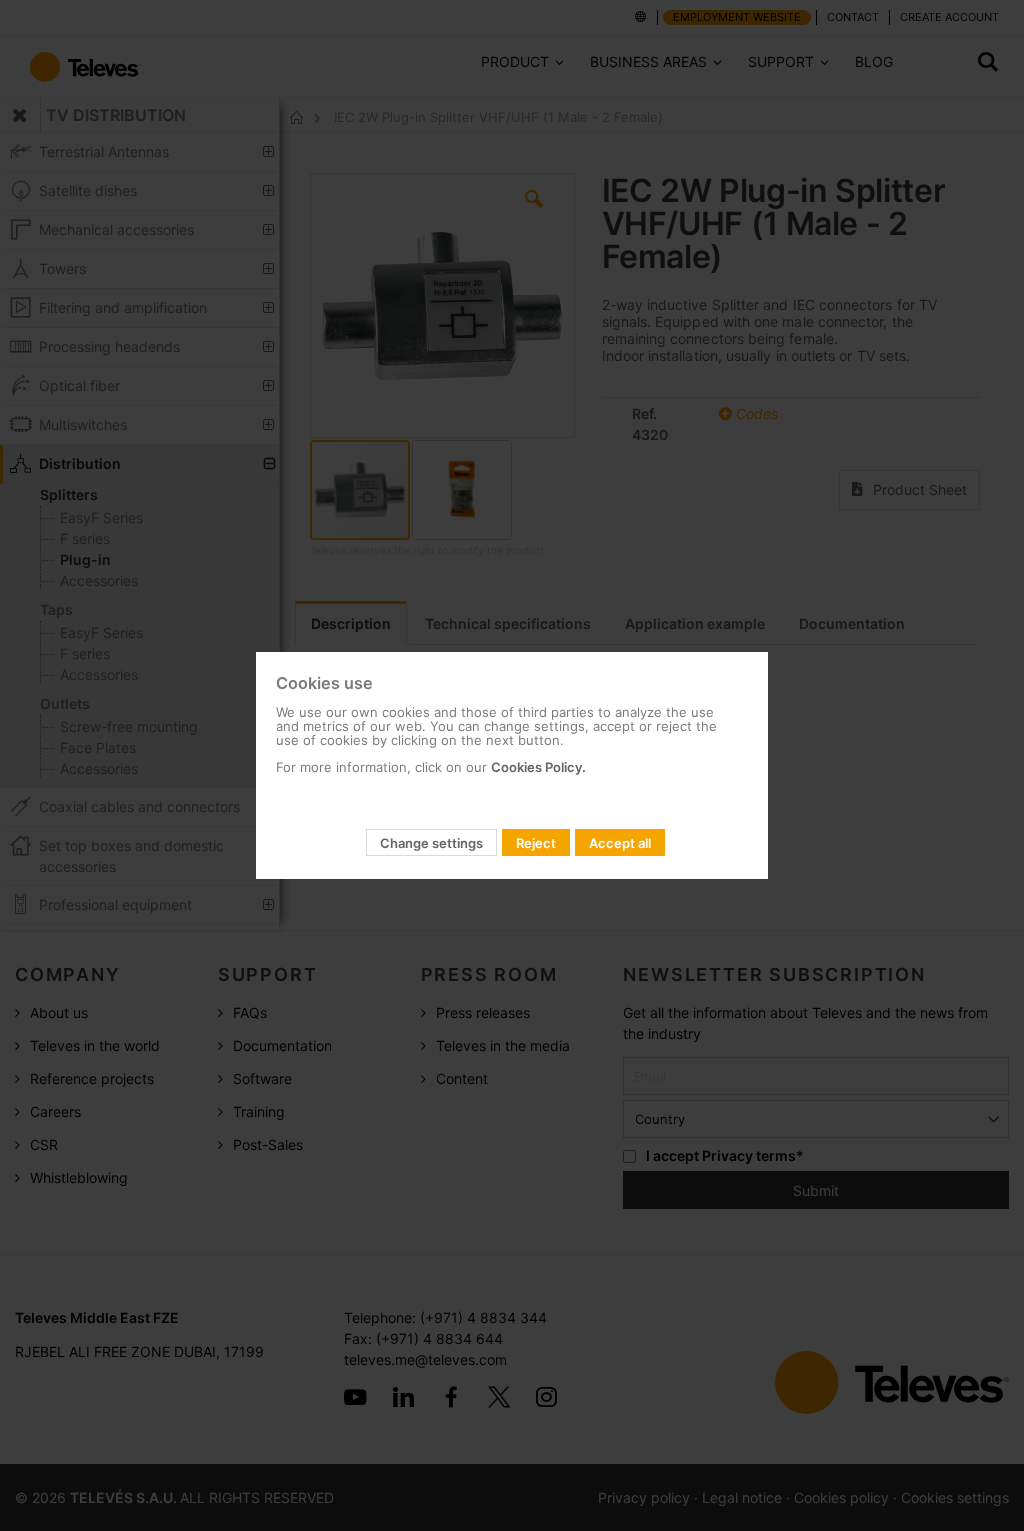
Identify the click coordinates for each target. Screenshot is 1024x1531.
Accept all (620, 843)
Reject (536, 843)
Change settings (431, 843)
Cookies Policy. (538, 767)
